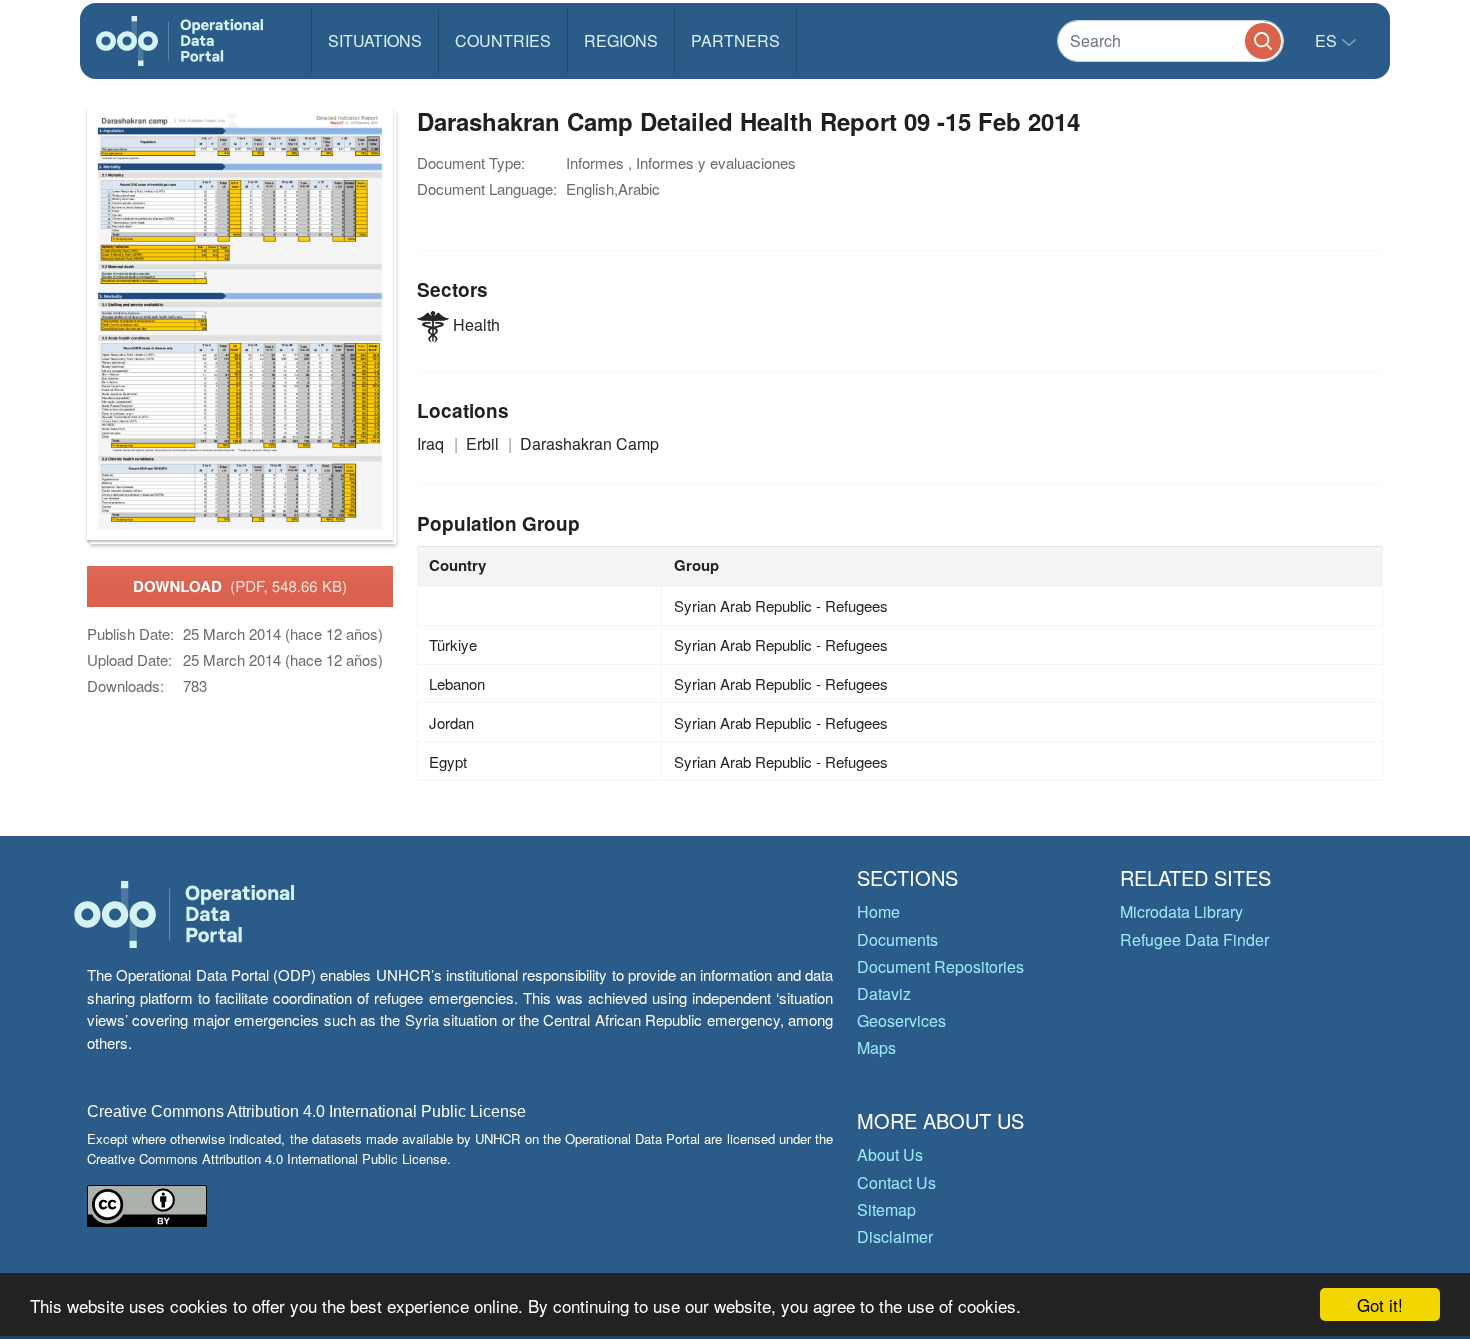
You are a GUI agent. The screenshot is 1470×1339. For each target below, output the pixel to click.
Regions (621, 40)
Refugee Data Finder (1194, 939)
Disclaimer (895, 1236)
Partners (735, 40)
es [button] (1328, 40)
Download (240, 586)
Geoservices (901, 1020)
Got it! (1380, 1304)
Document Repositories (940, 966)
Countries (503, 40)
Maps (876, 1047)
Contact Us (896, 1182)
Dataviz (884, 993)
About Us (890, 1154)
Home (878, 911)
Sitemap (886, 1209)
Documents (897, 939)
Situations (375, 40)
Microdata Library (1181, 911)
